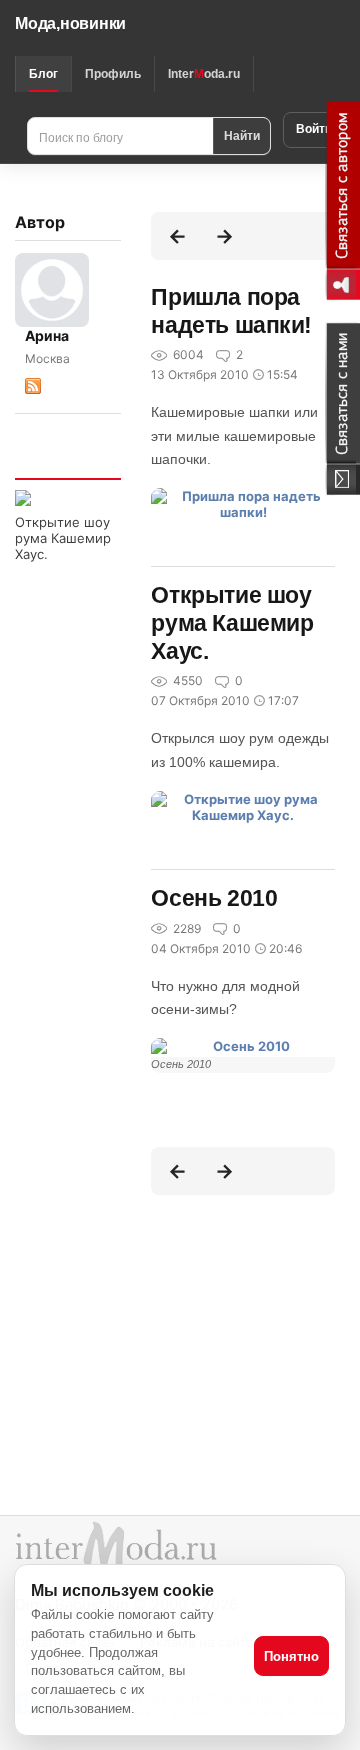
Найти (242, 135)
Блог (43, 74)
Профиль (113, 74)
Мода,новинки (70, 23)
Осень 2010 (214, 898)
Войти (314, 129)
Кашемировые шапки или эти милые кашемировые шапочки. (234, 435)
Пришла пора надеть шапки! (231, 311)
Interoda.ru (204, 74)
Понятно (291, 1656)
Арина (47, 335)
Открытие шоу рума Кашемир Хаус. (63, 538)
